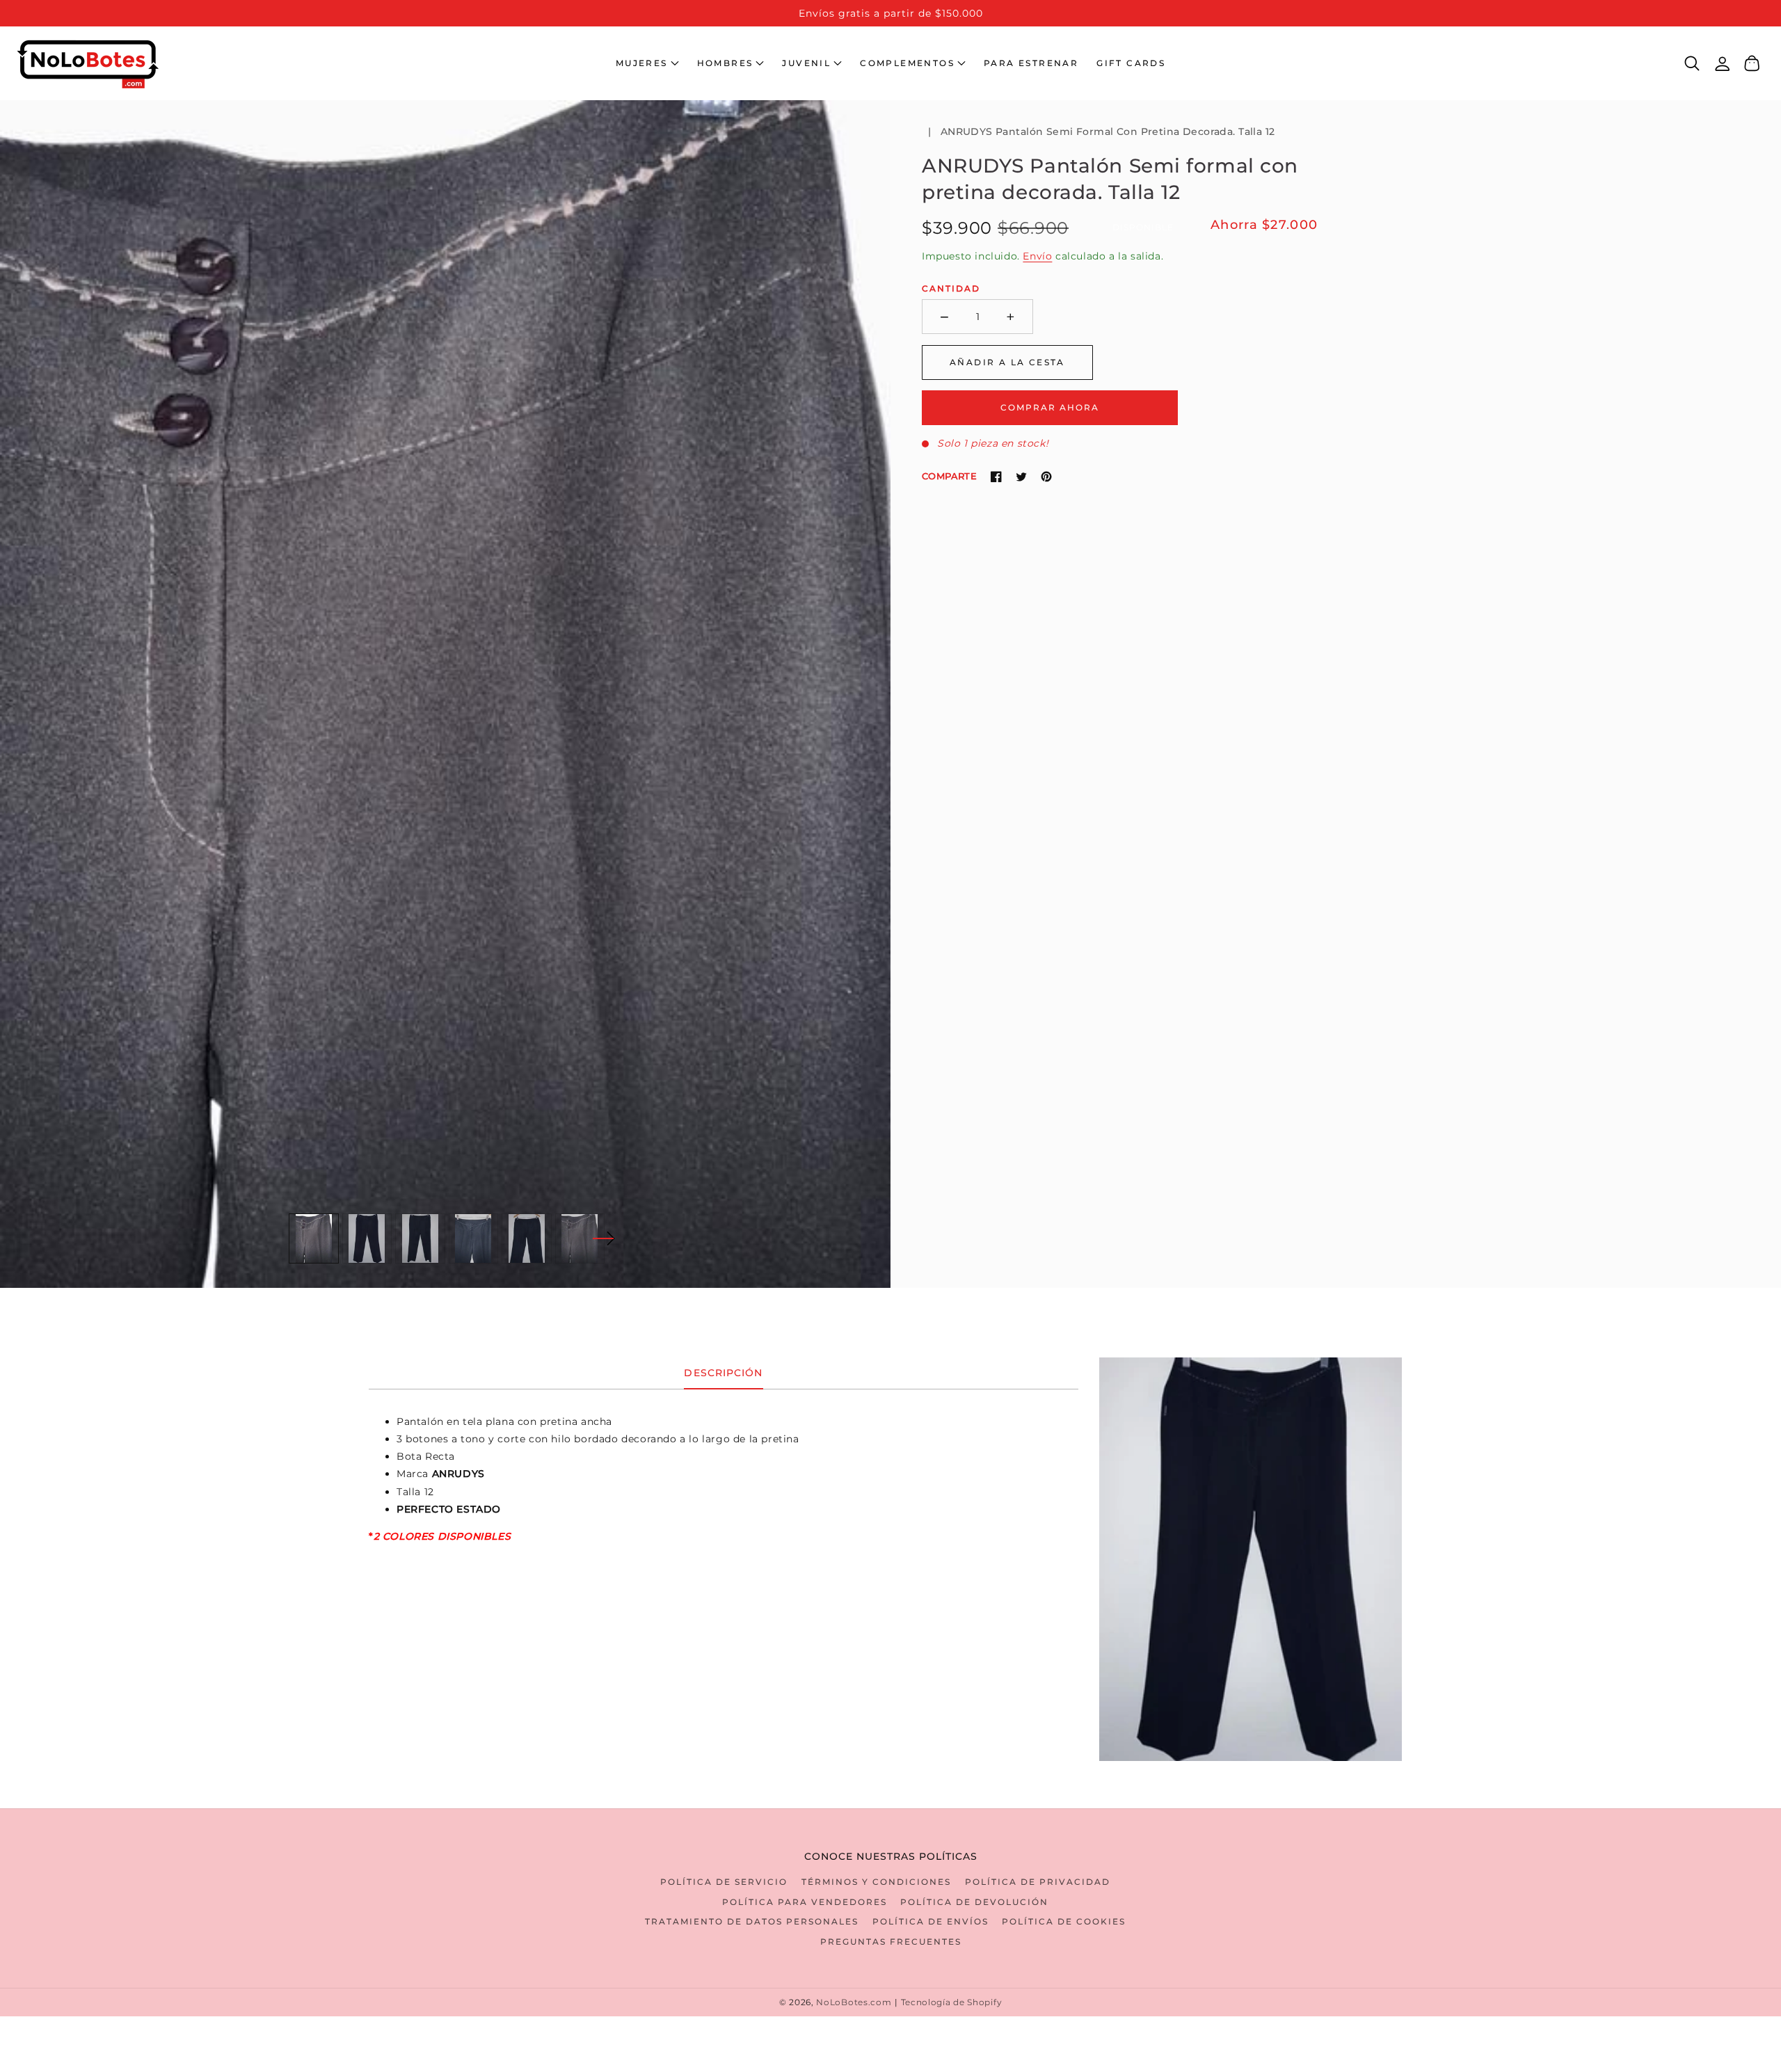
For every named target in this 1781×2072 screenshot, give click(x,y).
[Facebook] (996, 477)
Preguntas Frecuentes (891, 1942)
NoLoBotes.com (854, 2002)
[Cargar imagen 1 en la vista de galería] (314, 1238)
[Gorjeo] (1021, 477)
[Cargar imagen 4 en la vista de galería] (474, 1238)
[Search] (1692, 63)
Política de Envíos (931, 1921)
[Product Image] (445, 694)
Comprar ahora (1050, 407)
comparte (949, 476)
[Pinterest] (1046, 477)
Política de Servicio (724, 1882)
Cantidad (951, 288)
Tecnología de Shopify (952, 2002)
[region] (890, 13)
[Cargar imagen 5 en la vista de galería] (527, 1238)
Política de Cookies (1064, 1921)
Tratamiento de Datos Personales (752, 1921)
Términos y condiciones (876, 1882)
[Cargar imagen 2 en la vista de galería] (367, 1238)
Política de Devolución (974, 1902)
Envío (1037, 256)
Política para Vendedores (805, 1902)
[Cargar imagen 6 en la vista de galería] (580, 1238)
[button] (647, 63)
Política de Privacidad (1038, 1882)
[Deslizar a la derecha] (603, 1238)
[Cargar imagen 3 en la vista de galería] (420, 1238)
